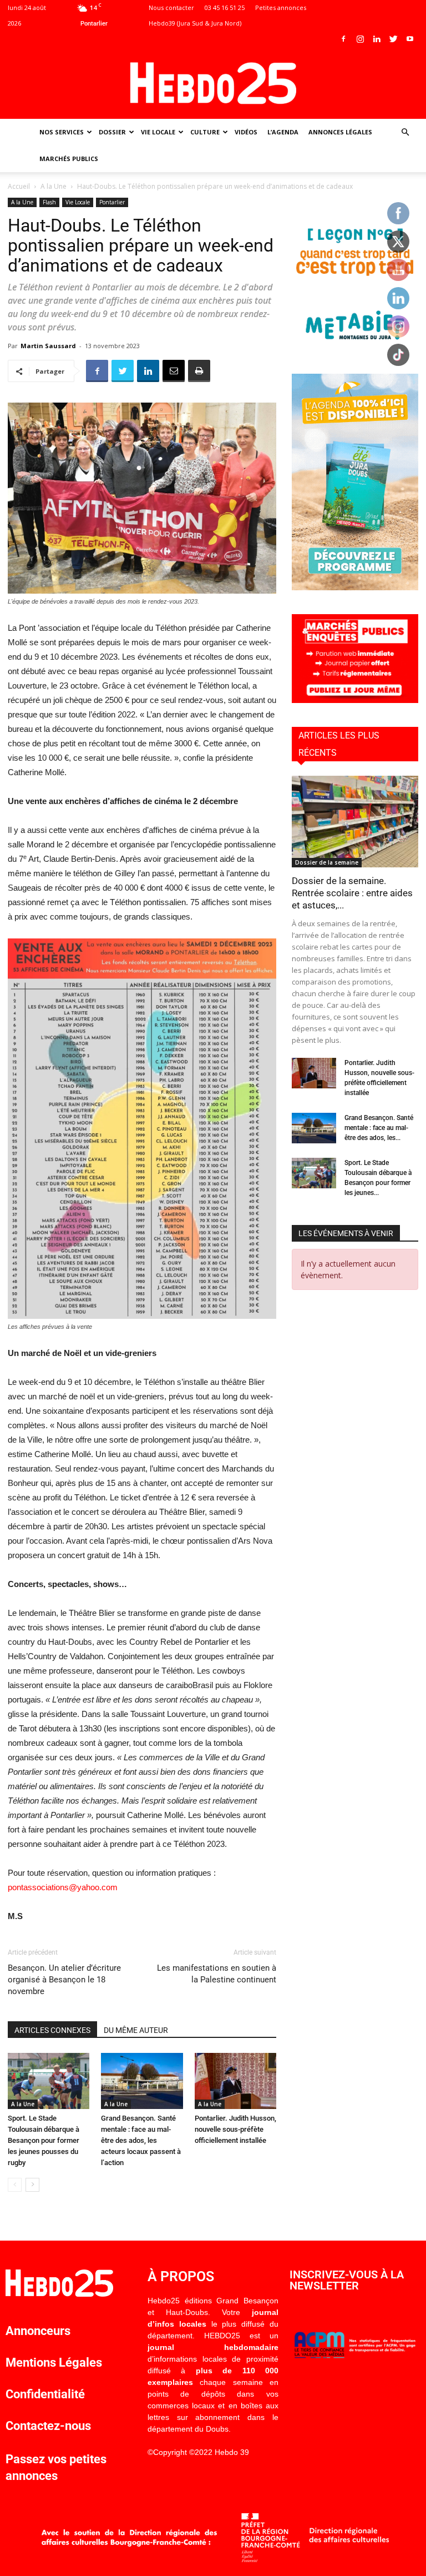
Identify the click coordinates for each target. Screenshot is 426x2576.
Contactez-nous (48, 2426)
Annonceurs (38, 2331)
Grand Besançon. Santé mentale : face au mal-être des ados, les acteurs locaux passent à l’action (141, 2140)
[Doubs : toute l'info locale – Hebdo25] (213, 83)
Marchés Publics (69, 159)
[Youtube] (410, 39)
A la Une (54, 186)
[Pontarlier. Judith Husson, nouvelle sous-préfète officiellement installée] (235, 2081)
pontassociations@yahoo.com (63, 1887)
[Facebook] (343, 39)
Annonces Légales (340, 132)
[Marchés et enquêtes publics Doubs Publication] (355, 700)
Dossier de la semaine (327, 862)
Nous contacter (171, 7)
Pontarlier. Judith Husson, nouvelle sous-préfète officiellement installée (235, 2129)
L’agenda (283, 132)
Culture (205, 132)
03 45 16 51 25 (225, 7)
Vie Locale (158, 132)
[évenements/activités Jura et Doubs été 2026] (355, 587)
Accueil (19, 186)
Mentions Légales (54, 2362)
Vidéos (246, 132)
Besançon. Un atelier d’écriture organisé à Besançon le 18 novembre (64, 1980)
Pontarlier (112, 202)
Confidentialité (45, 2394)
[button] (405, 132)
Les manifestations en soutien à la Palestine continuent (217, 1974)
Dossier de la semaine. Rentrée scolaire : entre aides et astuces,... (352, 893)
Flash (49, 202)
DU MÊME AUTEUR (136, 2030)
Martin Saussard (48, 346)
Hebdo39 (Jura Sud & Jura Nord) (195, 23)
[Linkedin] (377, 39)
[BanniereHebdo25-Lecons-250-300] (355, 347)
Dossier (112, 132)
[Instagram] (360, 39)
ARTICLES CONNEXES (52, 2030)
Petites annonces (281, 7)
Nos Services (62, 132)
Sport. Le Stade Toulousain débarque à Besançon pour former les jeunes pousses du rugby (44, 2140)
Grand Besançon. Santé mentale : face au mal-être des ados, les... (379, 1128)
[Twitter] (393, 39)
